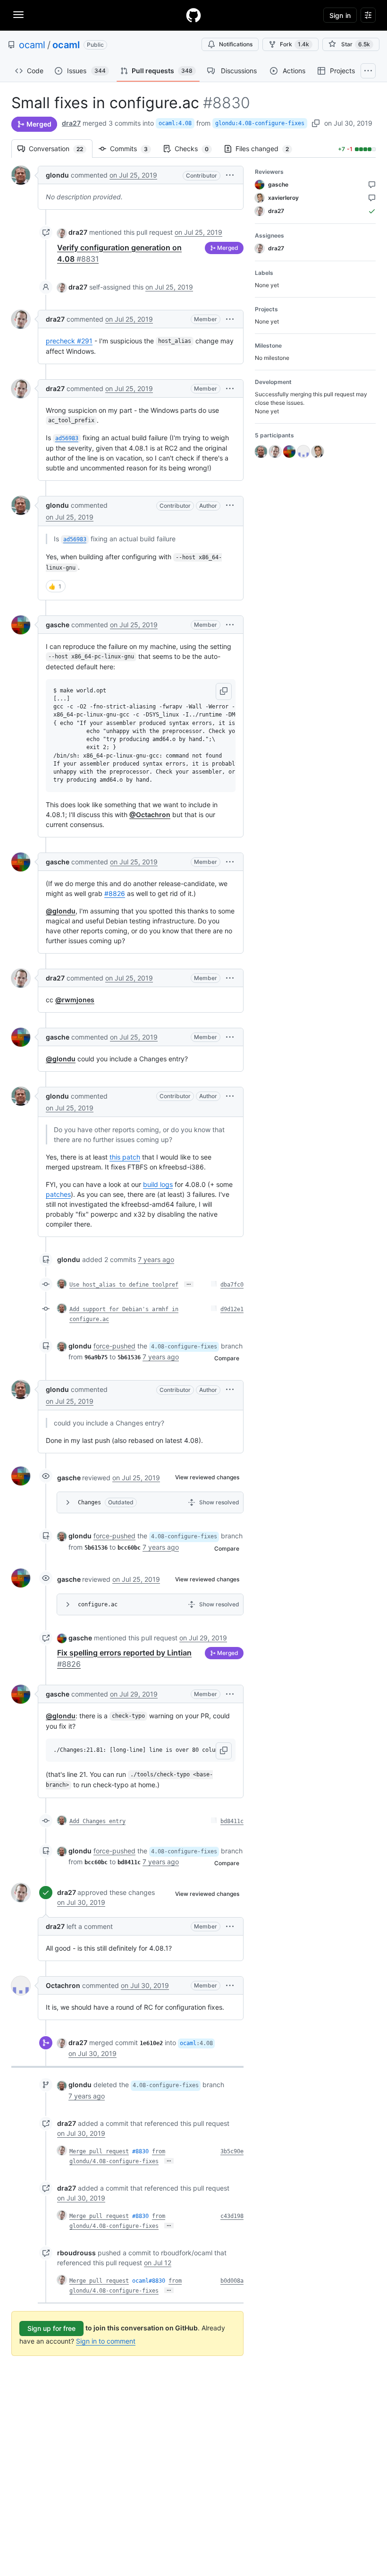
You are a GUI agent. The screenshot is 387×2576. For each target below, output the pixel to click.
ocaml (32, 45)
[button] (230, 175)
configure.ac (98, 1604)
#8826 (115, 893)
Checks (196, 149)
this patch (125, 1157)
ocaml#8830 (149, 2281)
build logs (158, 1184)
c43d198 (232, 2216)
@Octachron (150, 815)
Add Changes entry (97, 1821)
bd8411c (232, 1821)
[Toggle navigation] (18, 15)
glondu (57, 175)
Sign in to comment (106, 2341)
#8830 (140, 2151)
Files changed (267, 149)
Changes (89, 1502)
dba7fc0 (232, 1285)
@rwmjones (75, 1000)
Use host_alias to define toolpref (124, 1285)
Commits (134, 149)
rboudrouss (76, 2253)
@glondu (61, 911)
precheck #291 (69, 341)
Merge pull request (99, 2151)
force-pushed (114, 1346)
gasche (58, 625)
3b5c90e (232, 2151)
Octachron (63, 1985)
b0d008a (232, 2281)
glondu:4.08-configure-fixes (260, 123)
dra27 (71, 123)
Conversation (61, 149)
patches (58, 1194)
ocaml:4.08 (175, 123)
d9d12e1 (232, 1309)
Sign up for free (51, 2328)
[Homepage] (193, 15)
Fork (294, 44)
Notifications (236, 44)
